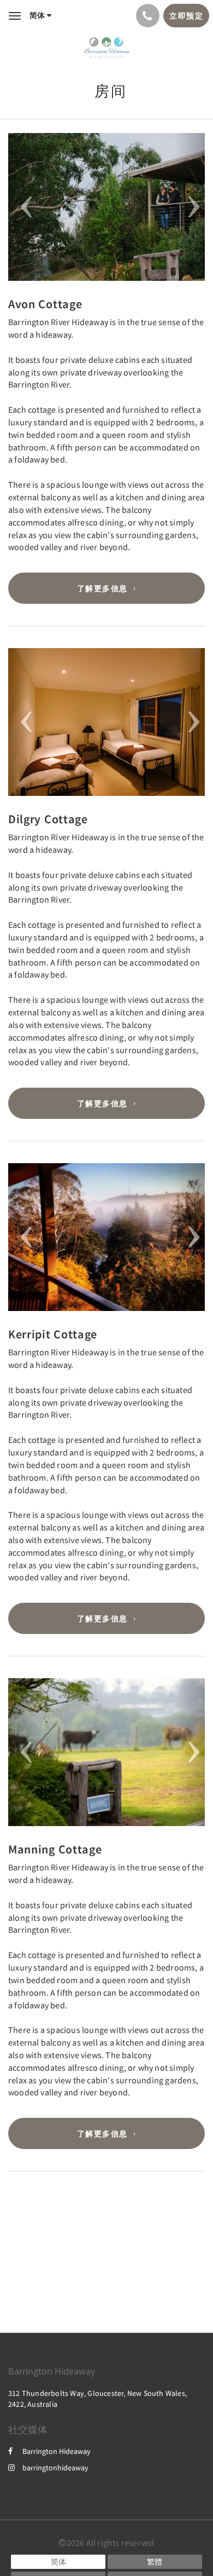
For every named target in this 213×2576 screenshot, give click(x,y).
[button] (23, 207)
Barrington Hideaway (57, 2451)
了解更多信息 (102, 588)
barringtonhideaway (55, 2468)
